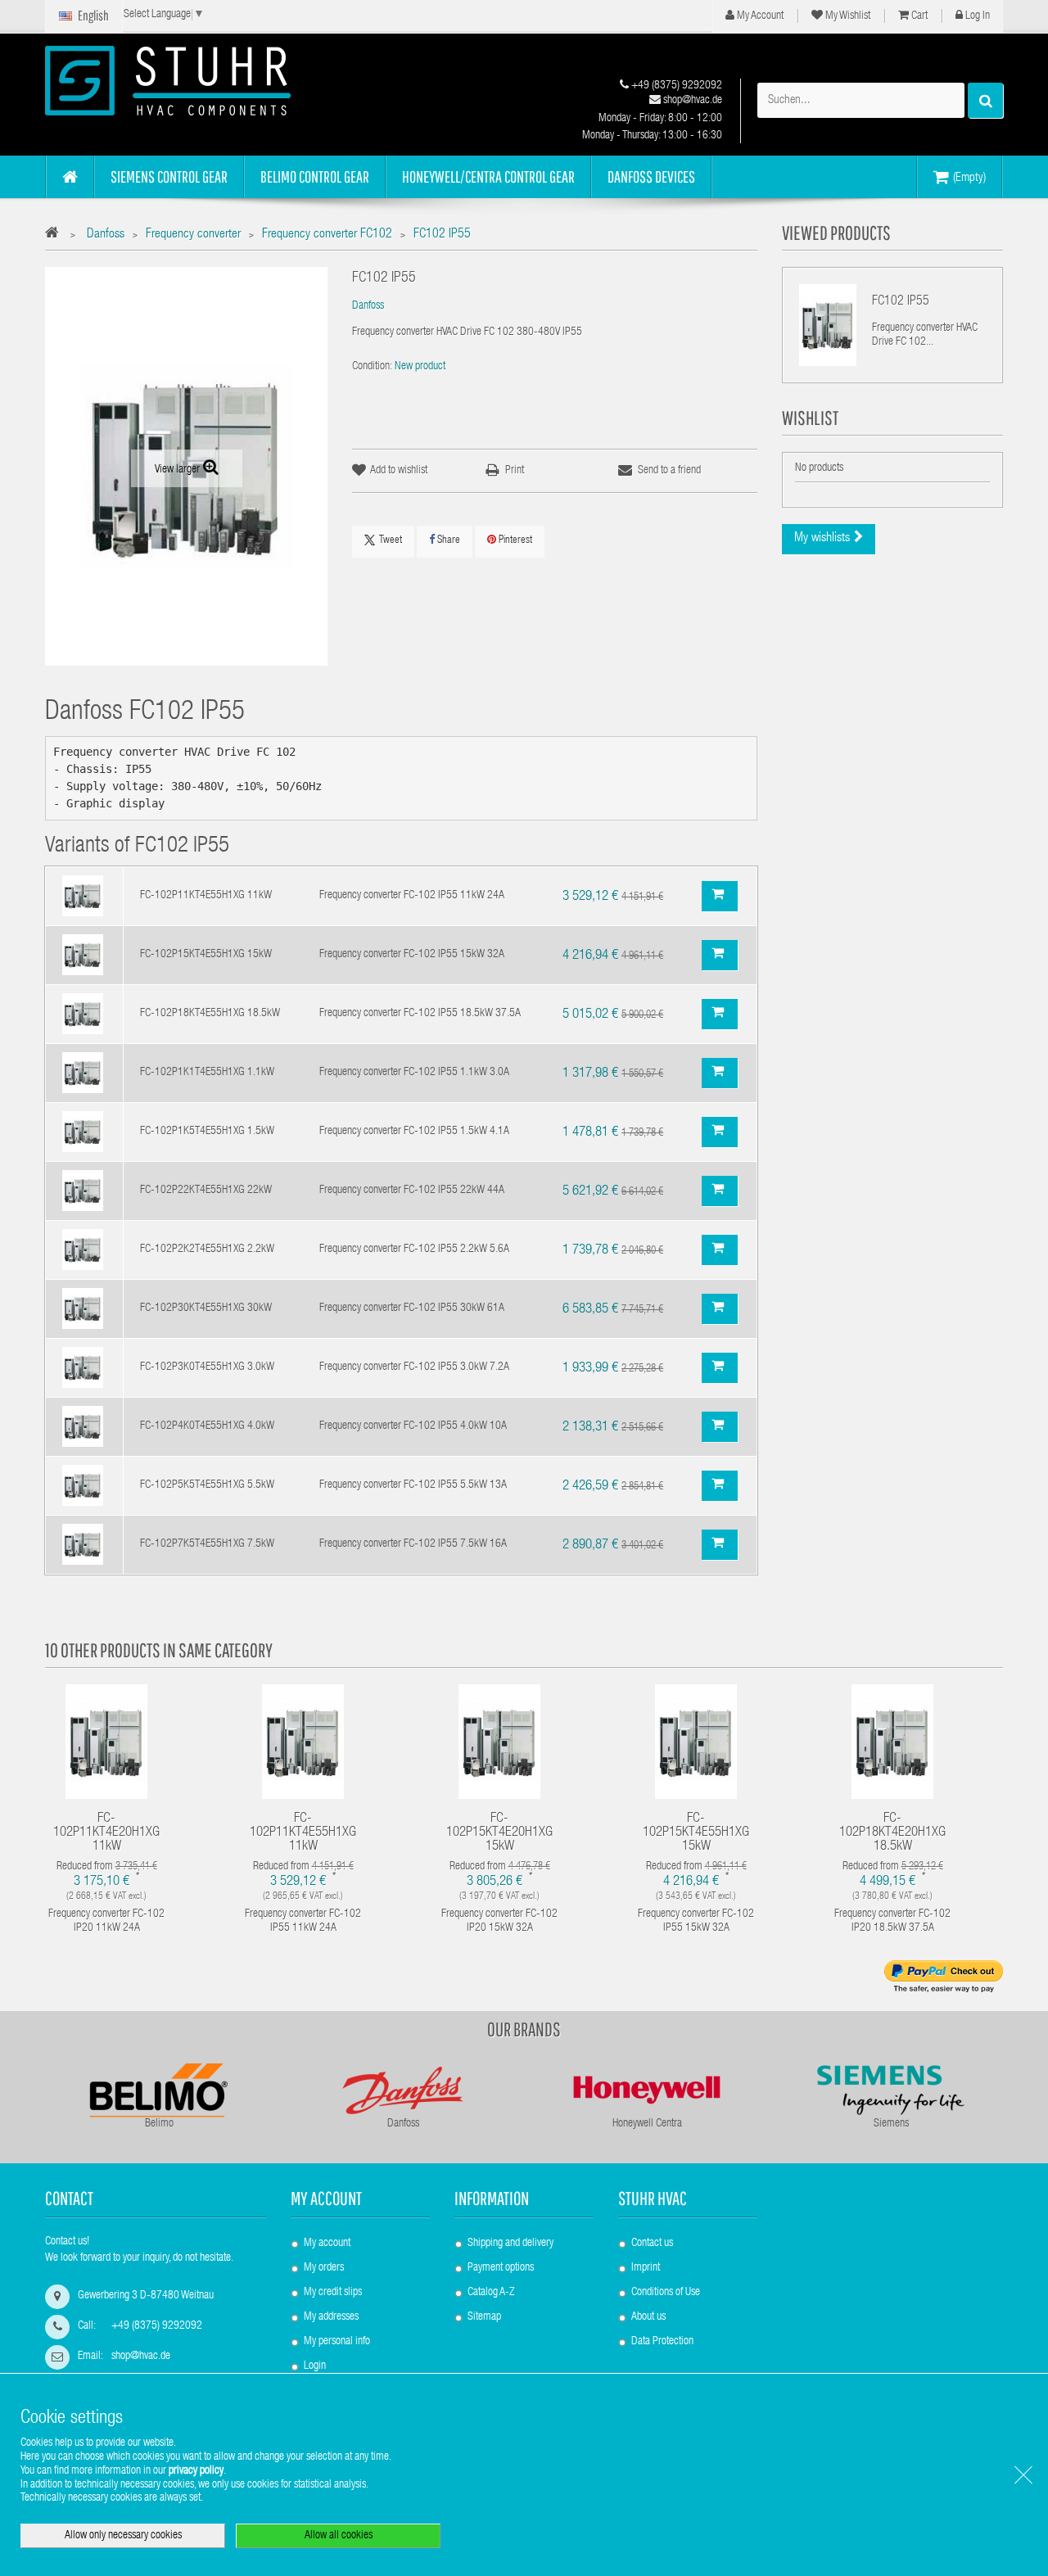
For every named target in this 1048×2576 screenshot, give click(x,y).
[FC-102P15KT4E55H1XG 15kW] (83, 956)
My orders (324, 2268)
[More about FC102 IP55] (828, 325)
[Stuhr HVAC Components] (196, 81)
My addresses (331, 2317)
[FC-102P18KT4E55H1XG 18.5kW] (83, 1015)
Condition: (372, 367)
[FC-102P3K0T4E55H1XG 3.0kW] (83, 1368)
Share (447, 541)
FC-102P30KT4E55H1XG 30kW (206, 1308)
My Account (759, 16)
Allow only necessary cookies (123, 2536)
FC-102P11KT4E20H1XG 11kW (106, 1833)
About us (648, 2317)
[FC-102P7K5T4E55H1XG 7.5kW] (83, 1545)
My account (326, 2198)
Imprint (646, 2268)
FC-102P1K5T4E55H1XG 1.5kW (207, 1132)
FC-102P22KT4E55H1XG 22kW (206, 1191)
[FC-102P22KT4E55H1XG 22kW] (83, 1191)
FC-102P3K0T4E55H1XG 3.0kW (207, 1367)
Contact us (652, 2244)
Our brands (524, 2029)
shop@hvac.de (691, 101)
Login (315, 2366)
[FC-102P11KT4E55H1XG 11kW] (83, 897)
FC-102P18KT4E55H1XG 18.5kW (210, 1014)
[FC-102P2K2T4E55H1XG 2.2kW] (83, 1250)
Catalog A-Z (491, 2293)
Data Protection (662, 2342)
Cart (918, 16)
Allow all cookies (339, 2536)
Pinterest (514, 541)
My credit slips (333, 2293)
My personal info (337, 2342)
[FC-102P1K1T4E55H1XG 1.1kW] (83, 1073)
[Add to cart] (720, 896)
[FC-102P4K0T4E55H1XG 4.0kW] (83, 1427)
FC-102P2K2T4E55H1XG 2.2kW (207, 1250)
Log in (976, 16)
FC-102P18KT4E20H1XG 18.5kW (892, 1833)
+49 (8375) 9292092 (675, 86)
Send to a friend (669, 471)
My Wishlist (847, 16)
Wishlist (810, 418)
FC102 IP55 (901, 302)
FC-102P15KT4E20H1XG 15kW (499, 1833)
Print (515, 471)
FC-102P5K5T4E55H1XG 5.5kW (207, 1485)
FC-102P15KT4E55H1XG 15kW (206, 955)
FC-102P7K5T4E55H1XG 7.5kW (207, 1544)
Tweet (391, 541)
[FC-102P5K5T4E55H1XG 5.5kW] (83, 1486)
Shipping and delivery (510, 2244)
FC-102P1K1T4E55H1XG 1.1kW (207, 1073)
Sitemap (484, 2317)
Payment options (501, 2268)
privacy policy (196, 2471)
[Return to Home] (56, 235)
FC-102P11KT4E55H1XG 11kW (206, 896)
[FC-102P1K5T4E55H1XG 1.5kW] (83, 1132)
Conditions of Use (666, 2293)
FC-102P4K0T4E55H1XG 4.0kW (207, 1426)
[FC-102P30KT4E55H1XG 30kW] (83, 1309)
